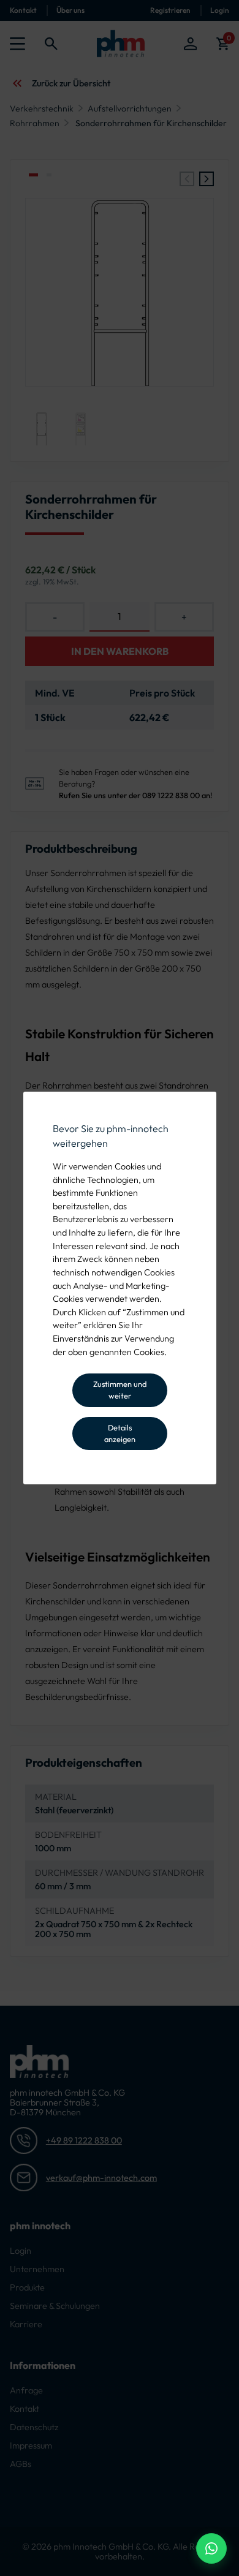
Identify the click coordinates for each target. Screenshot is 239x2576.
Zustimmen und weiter (120, 1390)
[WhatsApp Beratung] (211, 2548)
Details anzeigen (120, 1433)
